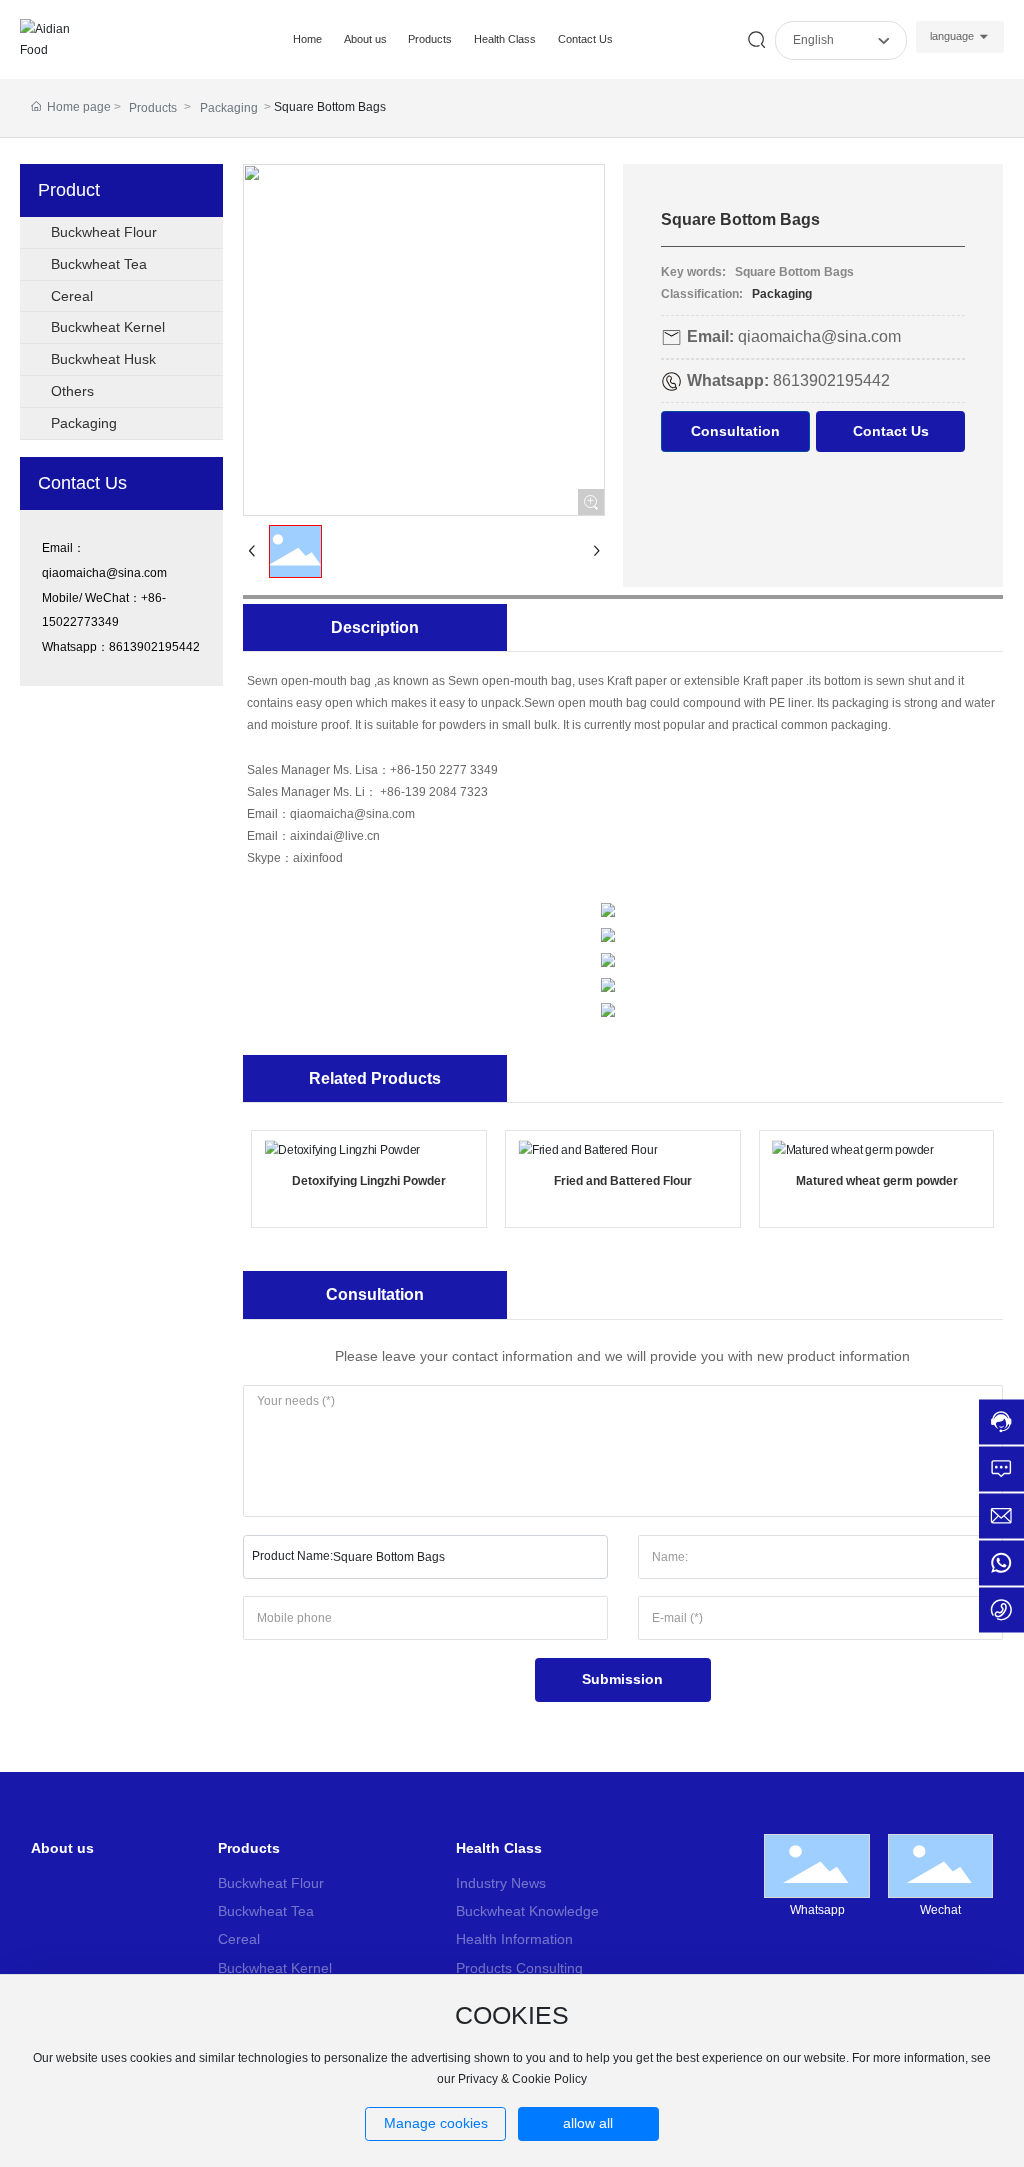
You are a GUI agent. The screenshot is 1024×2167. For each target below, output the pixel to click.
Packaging (229, 108)
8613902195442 (154, 647)
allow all (588, 2123)
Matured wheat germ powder (877, 1181)
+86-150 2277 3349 (444, 770)
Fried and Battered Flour (623, 1181)
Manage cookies (436, 2123)
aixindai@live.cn (335, 836)
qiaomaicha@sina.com (104, 573)
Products (153, 108)
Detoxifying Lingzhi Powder (369, 1181)
